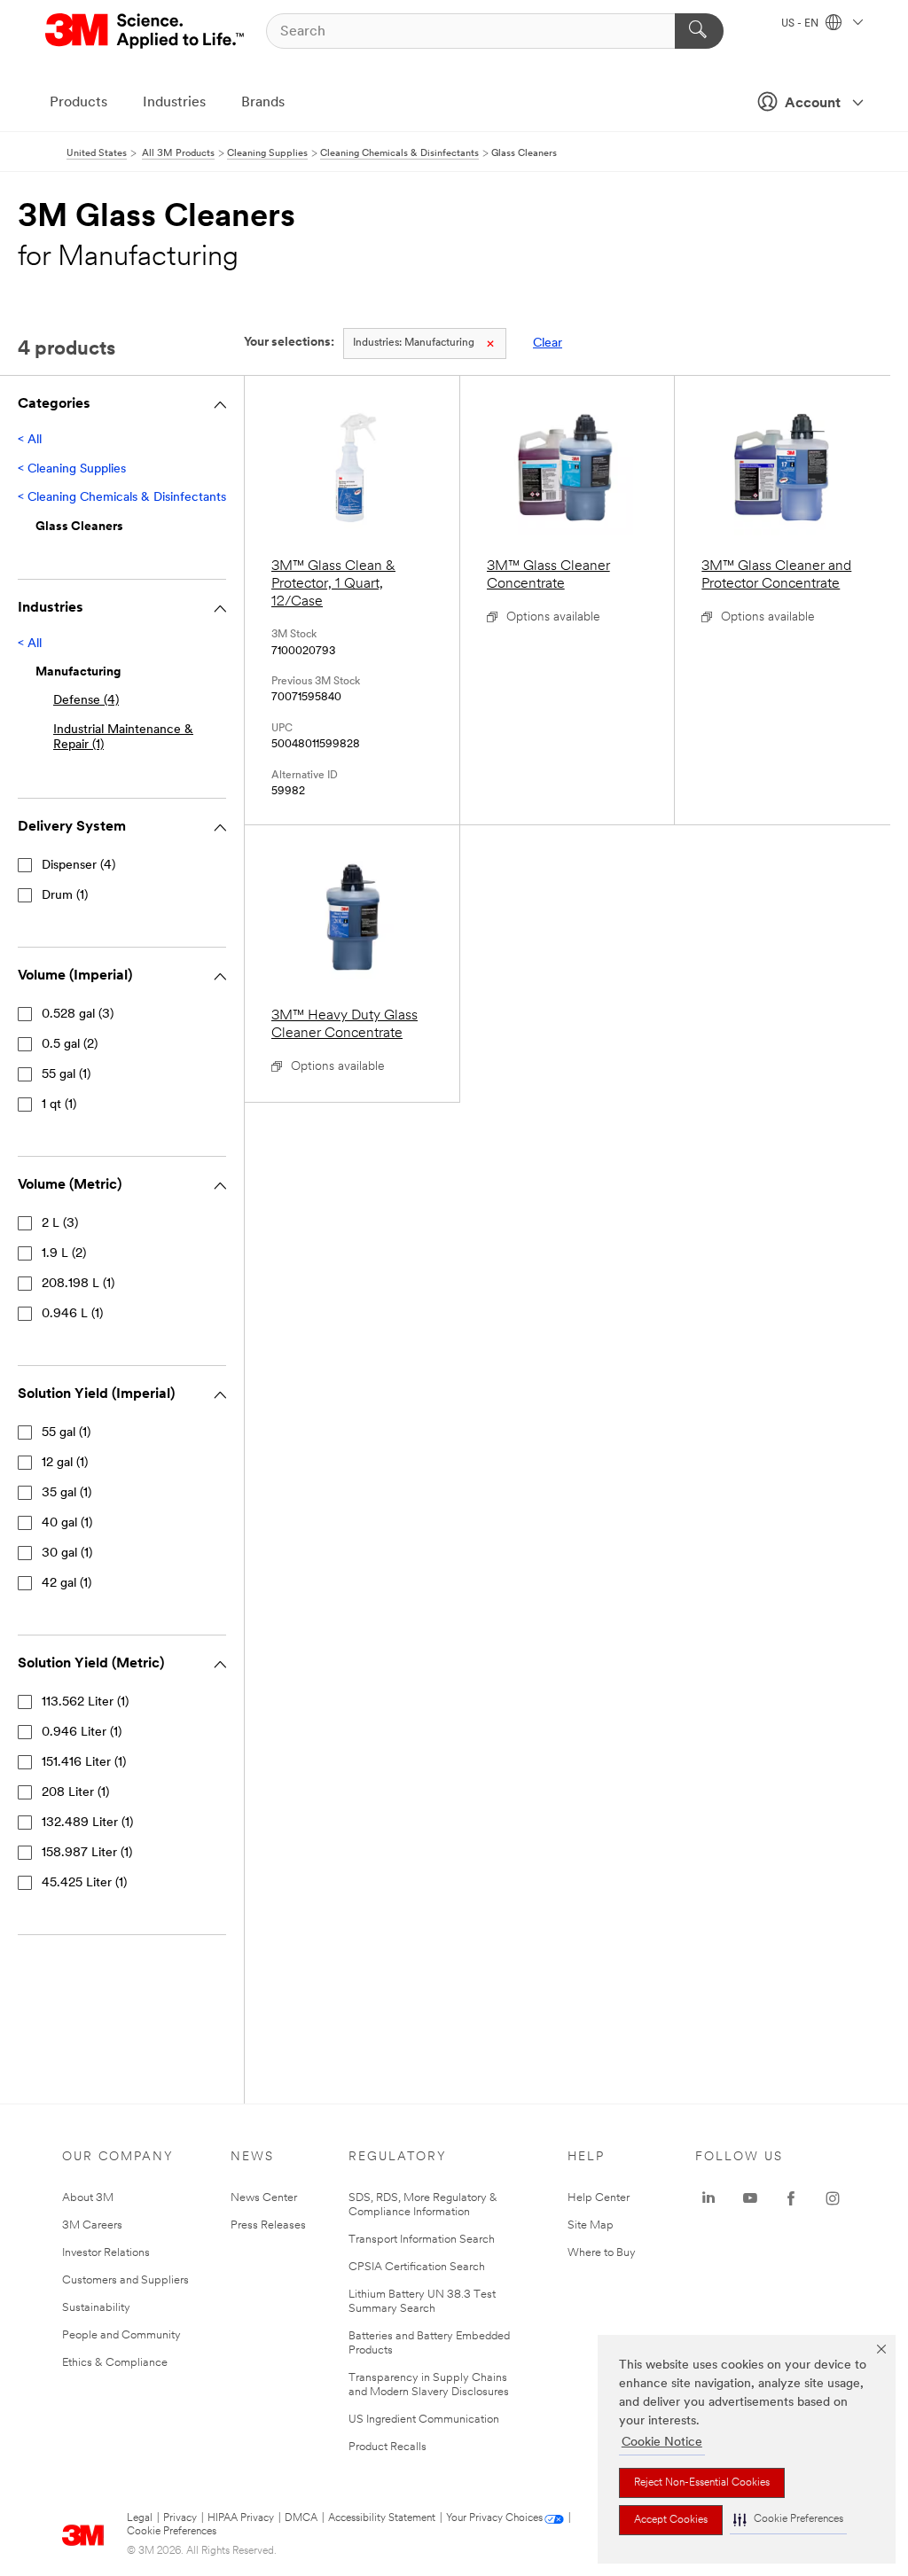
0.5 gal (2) (70, 1045)
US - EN (801, 24)
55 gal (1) (66, 1075)
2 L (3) (60, 1224)
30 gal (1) (67, 1553)
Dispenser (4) (78, 866)
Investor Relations (106, 2253)
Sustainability (96, 2308)
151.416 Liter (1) (84, 1763)
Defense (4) (86, 701)
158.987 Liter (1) (87, 1853)
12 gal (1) (65, 1463)
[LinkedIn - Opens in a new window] (708, 2198)
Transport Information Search (422, 2240)
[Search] (699, 31)
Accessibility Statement (382, 2518)
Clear (548, 343)
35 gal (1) (67, 1493)
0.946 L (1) (72, 1314)
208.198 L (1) (78, 1284)
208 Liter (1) (75, 1793)
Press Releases (268, 2225)
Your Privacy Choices (494, 2518)
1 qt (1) (59, 1105)
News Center (264, 2198)
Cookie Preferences (172, 2532)
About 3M (88, 2198)
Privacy (180, 2518)
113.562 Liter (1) (85, 1702)
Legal (140, 2518)
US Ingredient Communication (424, 2420)
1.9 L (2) (64, 1254)
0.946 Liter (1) (82, 1733)
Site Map (591, 2225)
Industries (174, 103)
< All (30, 440)
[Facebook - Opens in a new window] (791, 2198)
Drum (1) (65, 896)
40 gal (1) (67, 1523)
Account (813, 104)
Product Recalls (387, 2447)
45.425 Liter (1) (84, 1883)
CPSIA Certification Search (417, 2267)
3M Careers (92, 2225)
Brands (263, 103)
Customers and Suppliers (125, 2280)
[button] (788, 2520)
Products (78, 103)
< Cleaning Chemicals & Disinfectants (122, 498)
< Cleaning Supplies (72, 469)
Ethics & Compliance (115, 2363)
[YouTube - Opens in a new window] (750, 2198)
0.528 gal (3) (78, 1015)
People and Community (121, 2335)
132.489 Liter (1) (87, 1823)
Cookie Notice (662, 2443)
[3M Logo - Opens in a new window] (146, 31)
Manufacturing (414, 343)
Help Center (599, 2198)
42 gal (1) (67, 1584)
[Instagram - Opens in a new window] (833, 2198)
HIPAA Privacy (241, 2518)
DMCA (301, 2518)
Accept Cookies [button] (671, 2520)
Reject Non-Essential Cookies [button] (702, 2483)
